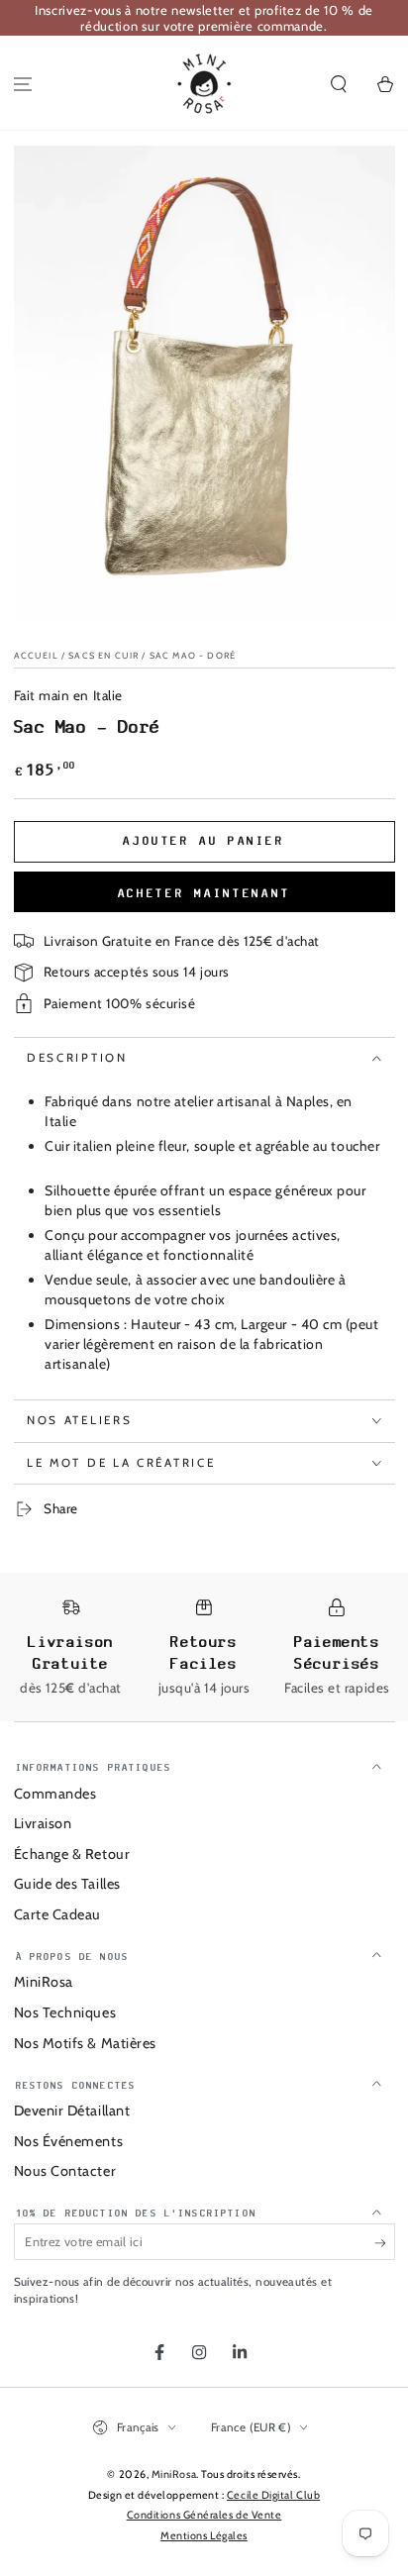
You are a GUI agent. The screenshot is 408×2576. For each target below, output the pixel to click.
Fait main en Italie (68, 695)
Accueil (36, 655)
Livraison (43, 1823)
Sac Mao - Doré (193, 655)
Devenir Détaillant (72, 2111)
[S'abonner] (385, 2243)
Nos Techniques (65, 2012)
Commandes (55, 1794)
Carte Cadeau (57, 1914)
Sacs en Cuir (103, 655)
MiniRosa (44, 1982)
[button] (338, 85)
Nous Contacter (65, 2171)
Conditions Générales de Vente (204, 2515)
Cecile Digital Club (273, 2495)
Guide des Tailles (67, 1884)
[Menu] (23, 85)
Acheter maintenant (204, 893)
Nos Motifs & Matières (85, 2043)
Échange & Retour (72, 1854)
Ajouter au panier (204, 841)
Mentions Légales (204, 2536)
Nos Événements (69, 2141)
